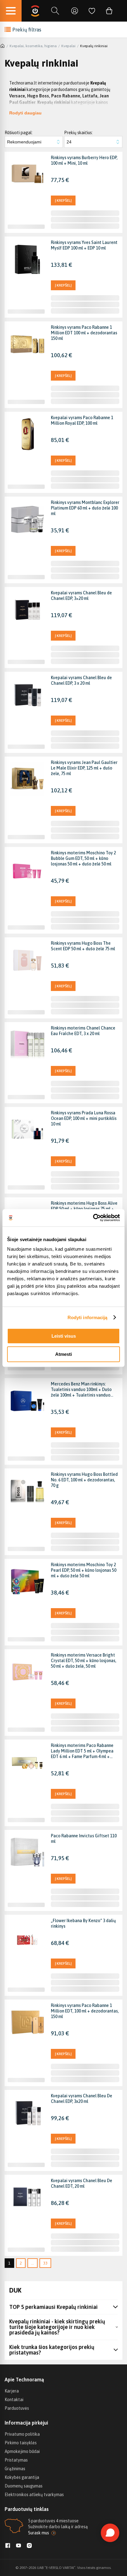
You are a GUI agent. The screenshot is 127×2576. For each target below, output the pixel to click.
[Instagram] (29, 2546)
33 (45, 2263)
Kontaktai (14, 2400)
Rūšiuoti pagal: (19, 133)
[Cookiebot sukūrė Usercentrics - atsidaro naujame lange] (93, 1218)
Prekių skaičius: (78, 133)
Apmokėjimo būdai (22, 2451)
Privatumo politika (22, 2434)
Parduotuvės (17, 2408)
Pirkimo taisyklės (21, 2443)
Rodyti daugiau (25, 113)
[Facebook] (8, 2546)
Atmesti (63, 1354)
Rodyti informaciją (88, 1317)
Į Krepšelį (63, 200)
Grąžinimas (15, 2469)
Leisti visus (64, 1336)
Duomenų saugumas (24, 2486)
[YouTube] (18, 2546)
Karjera (12, 2391)
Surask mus (39, 2533)
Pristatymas (16, 2460)
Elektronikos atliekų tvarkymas (34, 2495)
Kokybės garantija (22, 2477)
